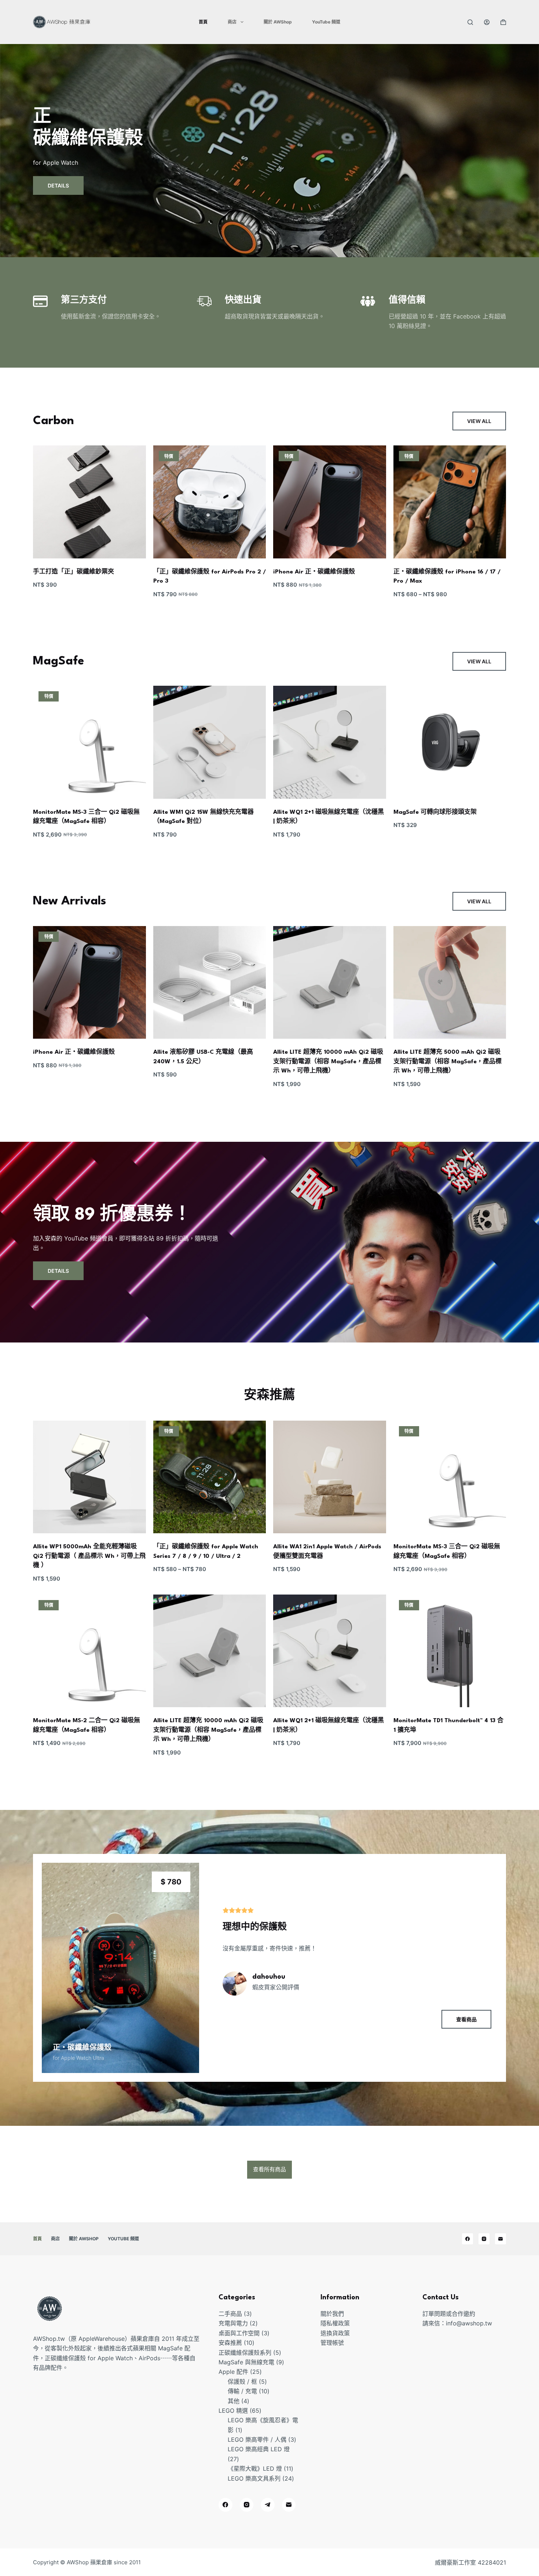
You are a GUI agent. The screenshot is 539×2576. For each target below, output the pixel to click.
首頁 (203, 22)
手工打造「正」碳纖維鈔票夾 (74, 572)
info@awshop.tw (469, 2323)
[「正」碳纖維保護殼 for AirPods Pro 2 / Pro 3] (210, 502)
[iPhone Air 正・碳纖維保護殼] (330, 502)
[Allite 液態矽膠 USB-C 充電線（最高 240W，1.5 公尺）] (210, 983)
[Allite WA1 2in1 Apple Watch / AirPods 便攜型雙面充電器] (330, 1477)
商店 (232, 22)
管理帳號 (332, 2343)
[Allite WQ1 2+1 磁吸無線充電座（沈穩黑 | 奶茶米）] (330, 742)
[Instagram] (484, 2239)
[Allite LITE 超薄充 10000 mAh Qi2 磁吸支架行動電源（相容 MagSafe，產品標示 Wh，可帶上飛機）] (330, 983)
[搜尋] (470, 22)
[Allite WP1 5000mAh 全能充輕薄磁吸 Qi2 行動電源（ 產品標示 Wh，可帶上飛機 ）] (89, 1477)
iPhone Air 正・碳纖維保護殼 (314, 572)
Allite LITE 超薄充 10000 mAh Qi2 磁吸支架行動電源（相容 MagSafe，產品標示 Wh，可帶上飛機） (328, 1062)
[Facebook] (467, 2239)
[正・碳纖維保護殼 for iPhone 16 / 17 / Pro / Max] (450, 502)
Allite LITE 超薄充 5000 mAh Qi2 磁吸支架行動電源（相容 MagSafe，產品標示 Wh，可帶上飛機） (448, 1062)
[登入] (487, 22)
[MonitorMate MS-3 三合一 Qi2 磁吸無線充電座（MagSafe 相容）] (89, 742)
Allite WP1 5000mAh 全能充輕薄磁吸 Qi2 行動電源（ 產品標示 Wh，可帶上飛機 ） (89, 1556)
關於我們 (332, 2314)
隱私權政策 (335, 2323)
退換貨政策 (335, 2333)
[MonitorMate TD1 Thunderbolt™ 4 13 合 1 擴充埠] (450, 1651)
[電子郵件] (500, 2239)
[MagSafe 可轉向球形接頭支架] (450, 742)
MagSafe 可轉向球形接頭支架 (435, 812)
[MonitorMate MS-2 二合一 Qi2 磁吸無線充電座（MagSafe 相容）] (89, 1651)
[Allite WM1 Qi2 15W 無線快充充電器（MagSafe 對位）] (210, 742)
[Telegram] (268, 2505)
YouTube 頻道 (326, 22)
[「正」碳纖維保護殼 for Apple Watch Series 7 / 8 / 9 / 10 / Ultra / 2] (210, 1477)
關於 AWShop (278, 22)
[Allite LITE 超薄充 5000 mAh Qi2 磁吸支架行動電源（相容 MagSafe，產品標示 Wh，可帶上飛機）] (450, 983)
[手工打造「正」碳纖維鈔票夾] (89, 502)
